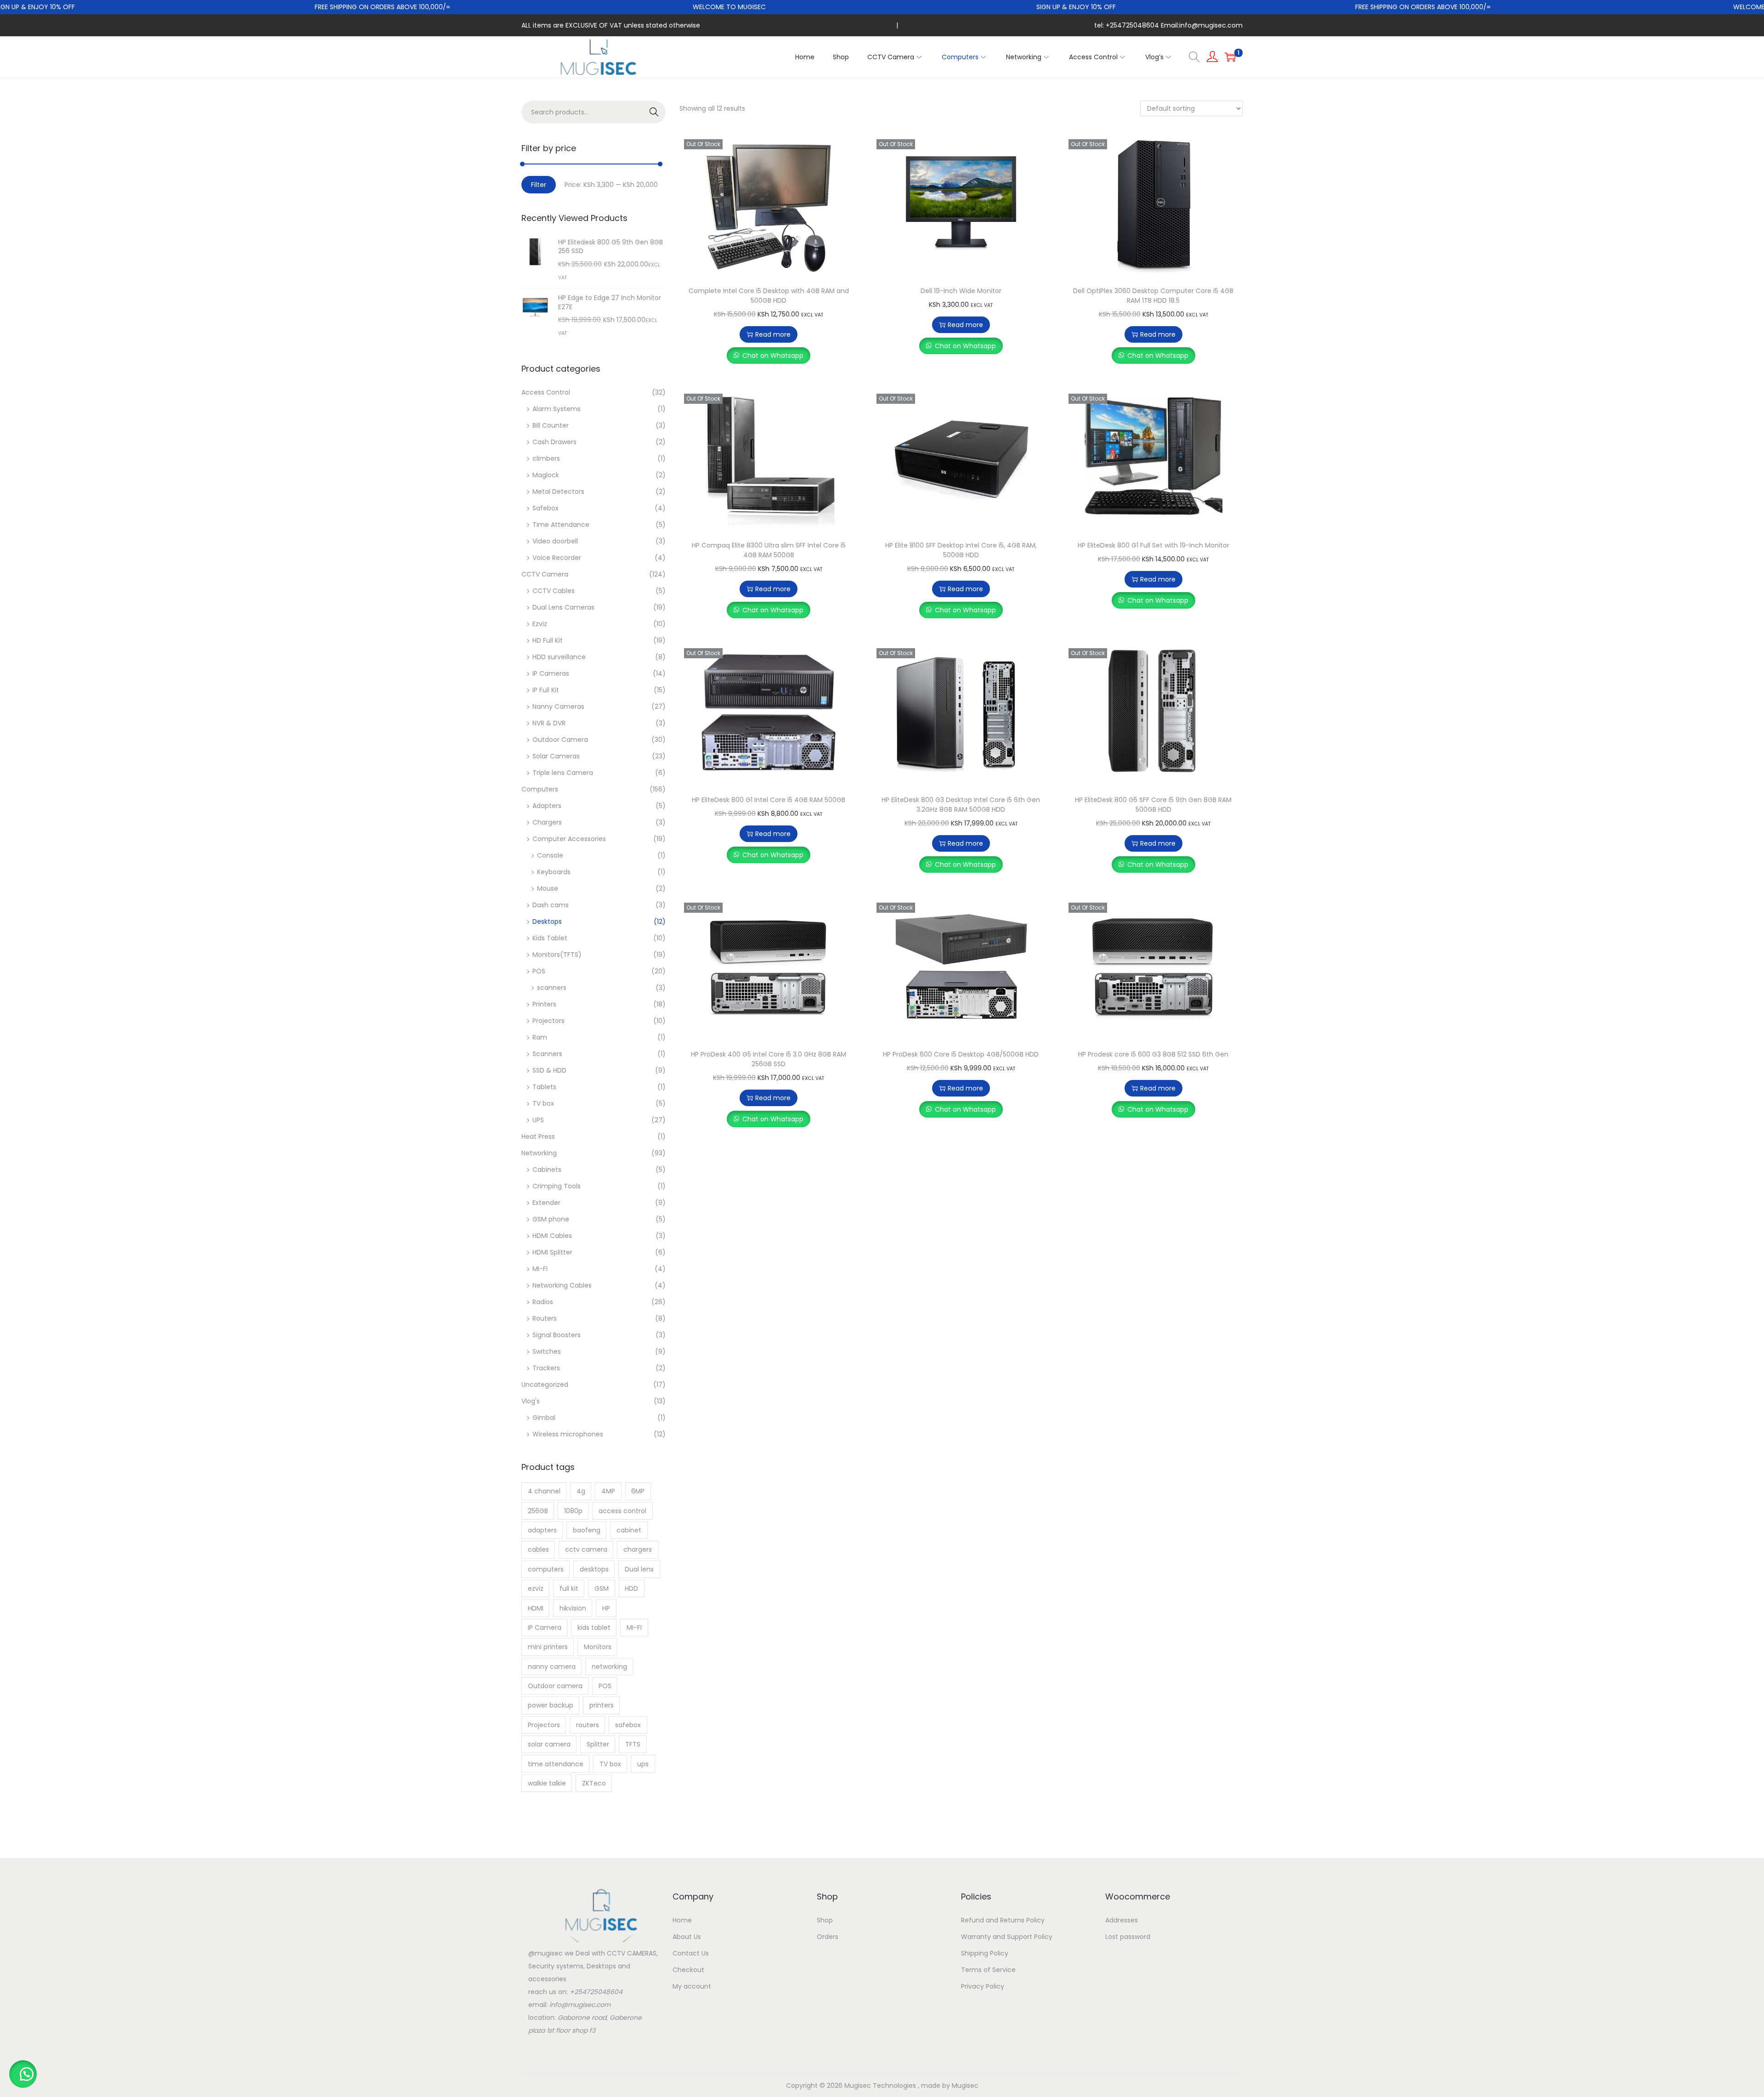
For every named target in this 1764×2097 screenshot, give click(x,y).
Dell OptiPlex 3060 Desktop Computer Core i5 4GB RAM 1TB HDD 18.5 (1153, 296)
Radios (543, 1302)
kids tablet (594, 1628)
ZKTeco (594, 1783)
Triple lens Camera (563, 773)
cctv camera (586, 1549)
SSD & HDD (549, 1070)
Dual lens (639, 1569)
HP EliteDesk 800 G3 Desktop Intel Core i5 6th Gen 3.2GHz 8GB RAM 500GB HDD (961, 805)
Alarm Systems (557, 409)
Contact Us (691, 1953)
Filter (539, 185)
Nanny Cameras (558, 707)
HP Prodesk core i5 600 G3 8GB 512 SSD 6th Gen (1153, 1054)
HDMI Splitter (552, 1252)
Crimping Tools (557, 1186)
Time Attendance (561, 525)
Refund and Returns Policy (1003, 1920)
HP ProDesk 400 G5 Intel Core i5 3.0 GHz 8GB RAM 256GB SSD (769, 1059)
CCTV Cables (554, 591)
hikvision (573, 1608)
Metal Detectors (558, 492)
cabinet (629, 1530)
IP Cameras (551, 673)
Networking (539, 1153)
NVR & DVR (549, 723)
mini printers (548, 1647)
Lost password (1128, 1937)
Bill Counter (551, 425)
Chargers (547, 822)
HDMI (536, 1608)
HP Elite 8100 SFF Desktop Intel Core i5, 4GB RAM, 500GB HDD (961, 550)
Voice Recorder (557, 558)
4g (581, 1491)
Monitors (598, 1647)
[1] (1230, 57)
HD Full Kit (548, 640)
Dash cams (551, 905)
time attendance (556, 1764)
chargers (638, 1549)
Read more (773, 334)
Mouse (548, 888)
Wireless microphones (568, 1434)
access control (622, 1511)
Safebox (546, 508)
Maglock (546, 475)
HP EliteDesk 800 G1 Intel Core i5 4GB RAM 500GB (769, 800)
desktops (594, 1569)
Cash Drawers (554, 442)
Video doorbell (555, 541)
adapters (542, 1530)
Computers (540, 789)
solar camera (549, 1744)
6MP (638, 1491)
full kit (569, 1588)
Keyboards (554, 872)
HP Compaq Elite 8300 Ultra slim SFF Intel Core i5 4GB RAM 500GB (769, 550)
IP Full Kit (546, 690)
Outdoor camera (555, 1686)
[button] (23, 2074)
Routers (545, 1318)
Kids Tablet (550, 938)
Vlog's (531, 1401)
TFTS (633, 1744)
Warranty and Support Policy (1007, 1937)
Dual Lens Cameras (563, 607)
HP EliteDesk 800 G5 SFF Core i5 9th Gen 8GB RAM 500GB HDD (1153, 805)
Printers (544, 1004)
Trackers (546, 1368)
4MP (608, 1491)
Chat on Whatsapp (773, 356)
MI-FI (540, 1269)
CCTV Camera (545, 574)
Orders (828, 1937)
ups (643, 1764)
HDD (631, 1588)
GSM (602, 1588)
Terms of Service (988, 1970)
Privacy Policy (983, 1986)
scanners (552, 988)
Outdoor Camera (560, 740)
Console (550, 855)
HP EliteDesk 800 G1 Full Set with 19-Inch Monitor (1153, 545)
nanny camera (552, 1667)
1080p (573, 1511)
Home (682, 1920)
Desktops (547, 921)
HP (606, 1608)
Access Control (546, 392)
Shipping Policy (985, 1953)
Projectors (548, 1021)
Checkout (688, 1970)
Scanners (547, 1054)
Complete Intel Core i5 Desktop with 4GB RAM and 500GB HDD (769, 296)
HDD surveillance (559, 657)
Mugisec (965, 2086)
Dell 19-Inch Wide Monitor (961, 291)
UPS (538, 1120)
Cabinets (547, 1170)
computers (546, 1569)
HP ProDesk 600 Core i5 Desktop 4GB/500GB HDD (961, 1054)
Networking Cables (562, 1285)
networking (609, 1667)
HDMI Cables (552, 1236)
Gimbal (544, 1418)
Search (654, 112)
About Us (687, 1937)
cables (538, 1549)
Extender (546, 1203)
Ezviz (540, 624)
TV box (543, 1103)
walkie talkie (547, 1783)
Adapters (547, 806)
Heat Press (538, 1136)
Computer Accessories (569, 839)
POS (539, 971)
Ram (540, 1037)
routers (588, 1725)
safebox (628, 1725)
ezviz (536, 1588)
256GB (538, 1511)
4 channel (544, 1491)
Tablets (544, 1087)
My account (692, 1986)
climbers (546, 458)
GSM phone (551, 1219)
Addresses (1122, 1920)
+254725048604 (596, 1992)
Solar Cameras (556, 756)
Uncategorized (545, 1385)
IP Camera (545, 1628)
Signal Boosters (557, 1335)
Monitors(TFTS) (557, 955)
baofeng (587, 1530)
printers (602, 1705)
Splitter (598, 1744)
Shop (825, 1920)
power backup (551, 1705)
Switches (547, 1351)
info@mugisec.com (580, 2005)
